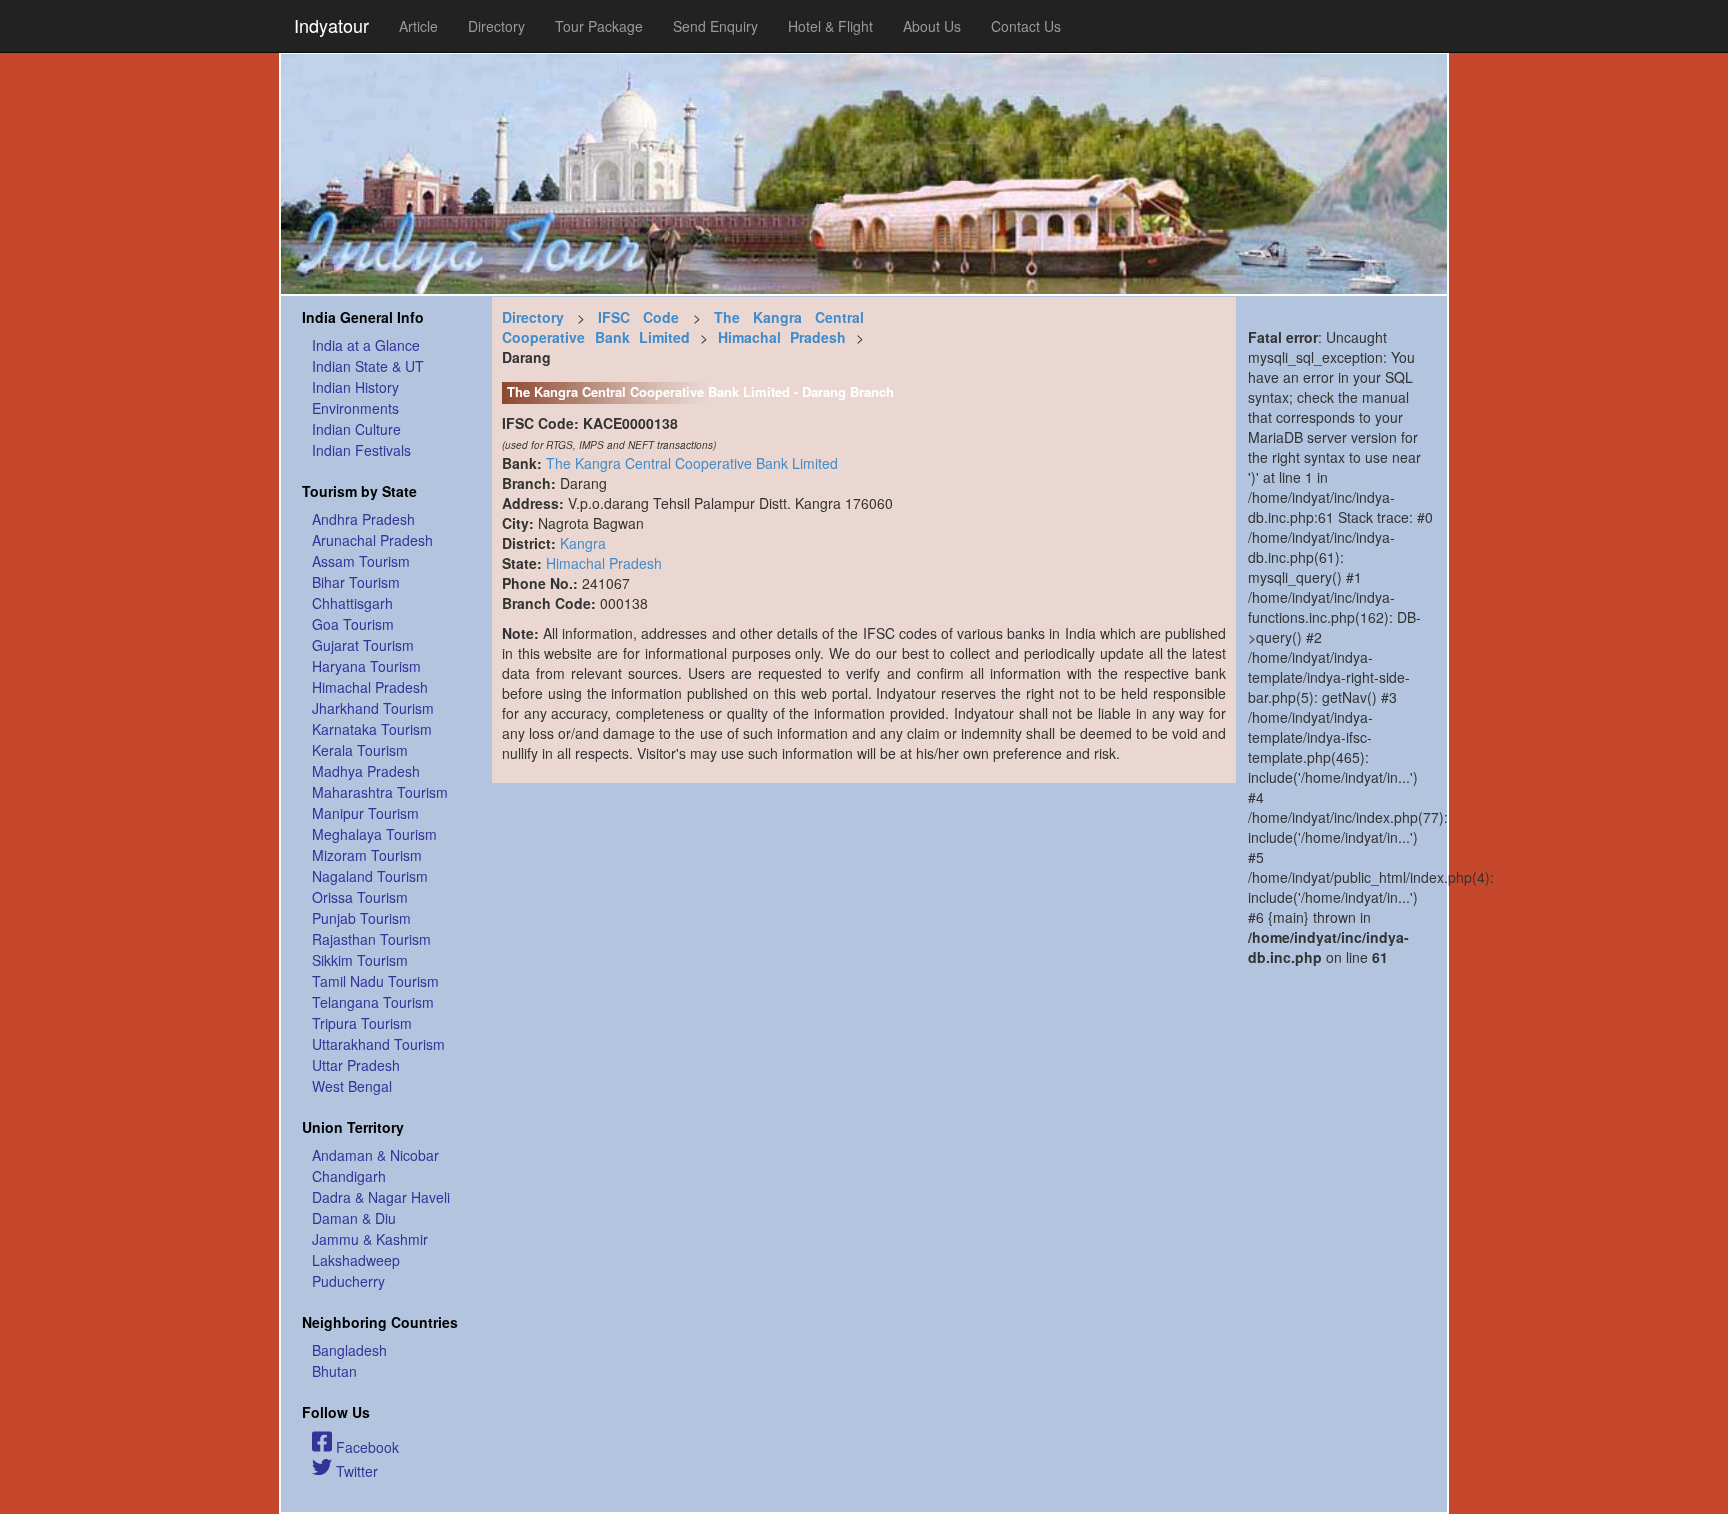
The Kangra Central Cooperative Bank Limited (683, 327)
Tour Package (599, 26)
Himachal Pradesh (782, 337)
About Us (932, 26)
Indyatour (331, 25)
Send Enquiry (715, 26)
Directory (496, 26)
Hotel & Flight (830, 26)
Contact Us (1026, 26)
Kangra (583, 543)
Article (418, 26)
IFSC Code (638, 317)
